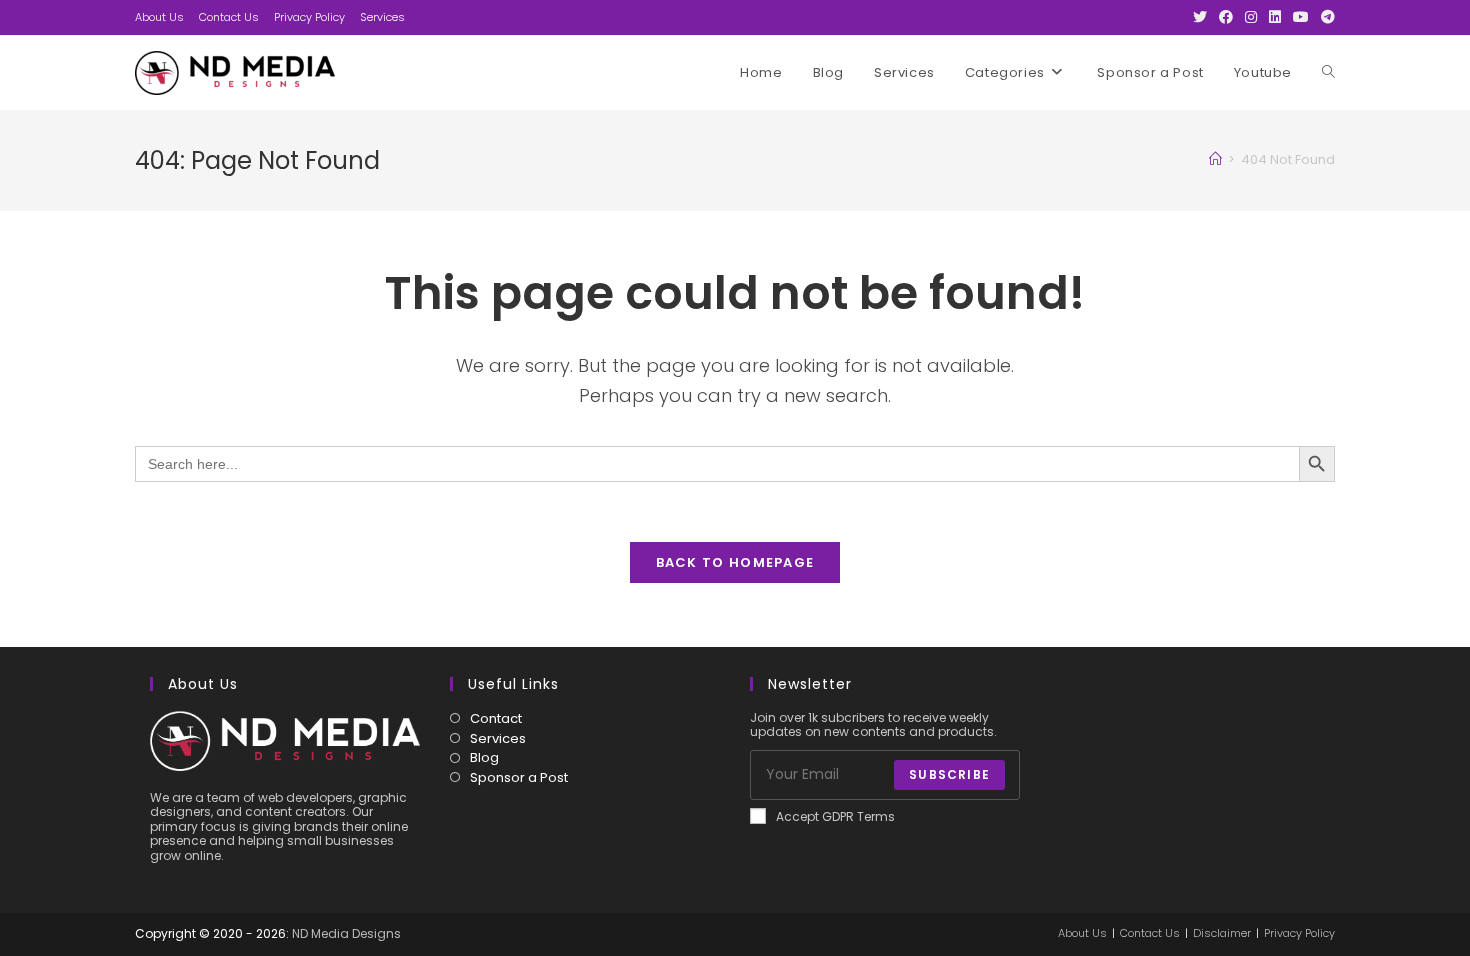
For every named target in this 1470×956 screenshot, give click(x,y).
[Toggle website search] (1328, 73)
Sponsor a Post (519, 778)
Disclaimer (1222, 933)
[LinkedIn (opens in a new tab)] (1275, 17)
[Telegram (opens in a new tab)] (1325, 17)
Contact (496, 719)
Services (382, 17)
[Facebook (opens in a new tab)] (1226, 17)
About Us (159, 17)
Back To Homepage (735, 562)
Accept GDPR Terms (835, 817)
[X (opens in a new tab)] (1200, 17)
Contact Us (229, 17)
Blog (484, 758)
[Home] (1215, 159)
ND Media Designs (346, 933)
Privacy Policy (309, 17)
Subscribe (949, 774)
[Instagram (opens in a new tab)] (1251, 17)
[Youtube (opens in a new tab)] (1301, 17)
